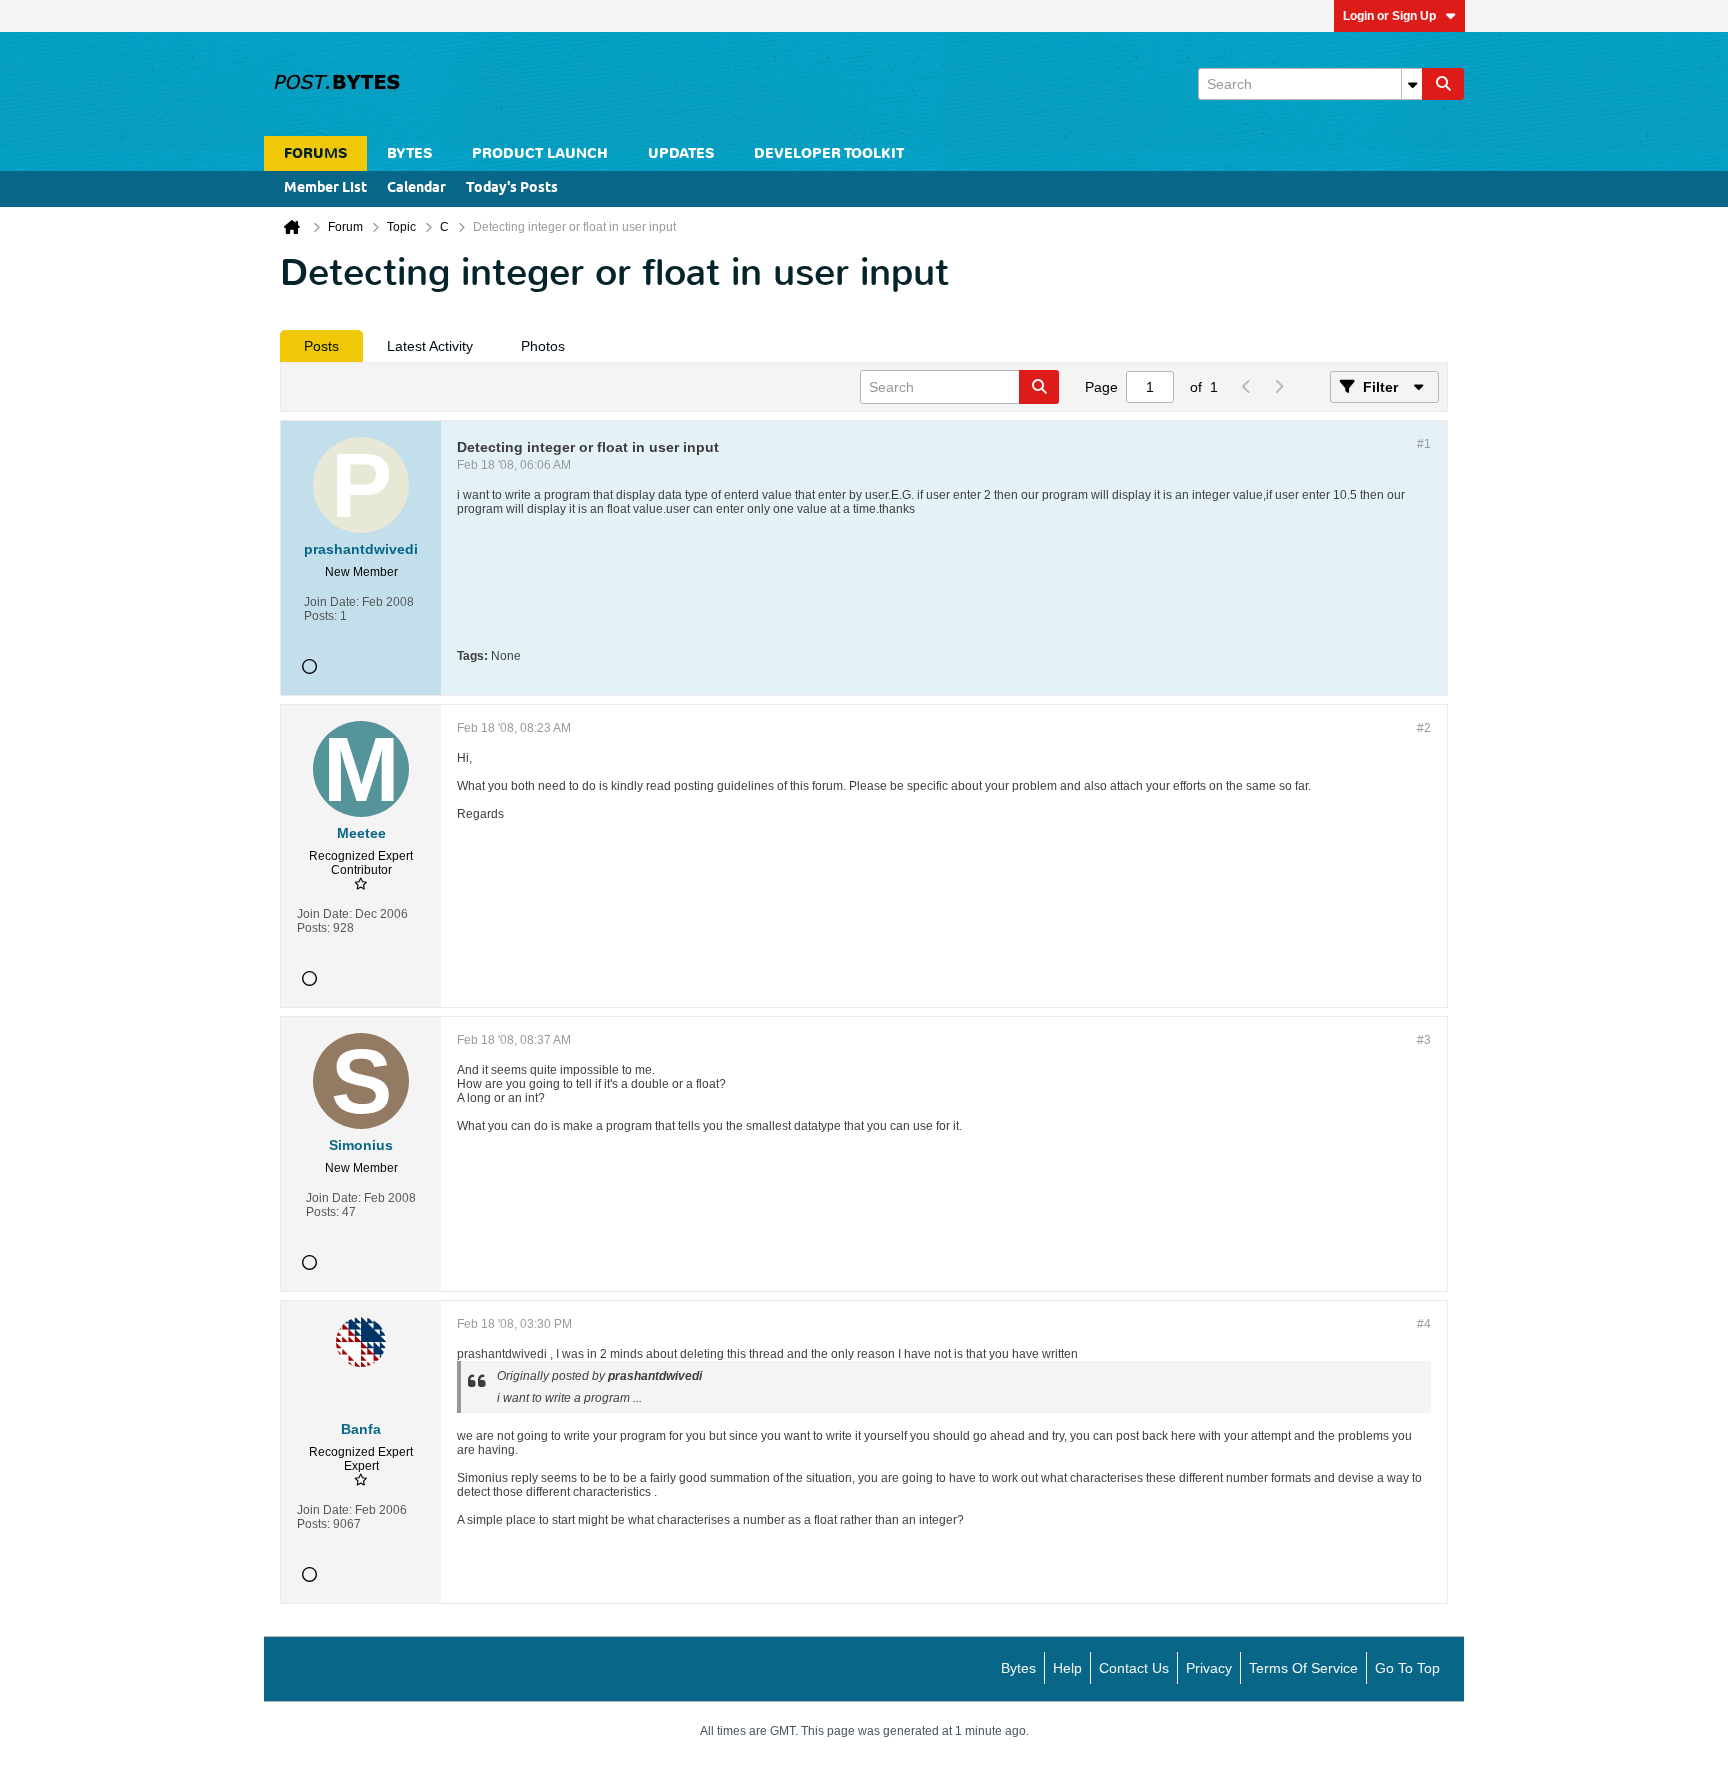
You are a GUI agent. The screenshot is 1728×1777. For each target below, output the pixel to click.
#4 (1424, 1324)
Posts (321, 346)
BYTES (409, 153)
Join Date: (331, 602)
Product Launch (540, 153)
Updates (681, 153)
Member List (325, 188)
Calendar (416, 188)
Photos (543, 346)
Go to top (1407, 1668)
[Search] (1443, 84)
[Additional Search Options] (1412, 84)
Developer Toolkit (829, 153)
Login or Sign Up (1389, 16)
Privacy (1209, 1668)
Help (1067, 1668)
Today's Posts (512, 188)
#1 (1424, 444)
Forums (315, 153)
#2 (1424, 728)
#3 (1424, 1040)
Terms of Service (1303, 1668)
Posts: (320, 616)
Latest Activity (430, 346)
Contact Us (1134, 1668)
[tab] (321, 346)
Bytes (1018, 1668)
